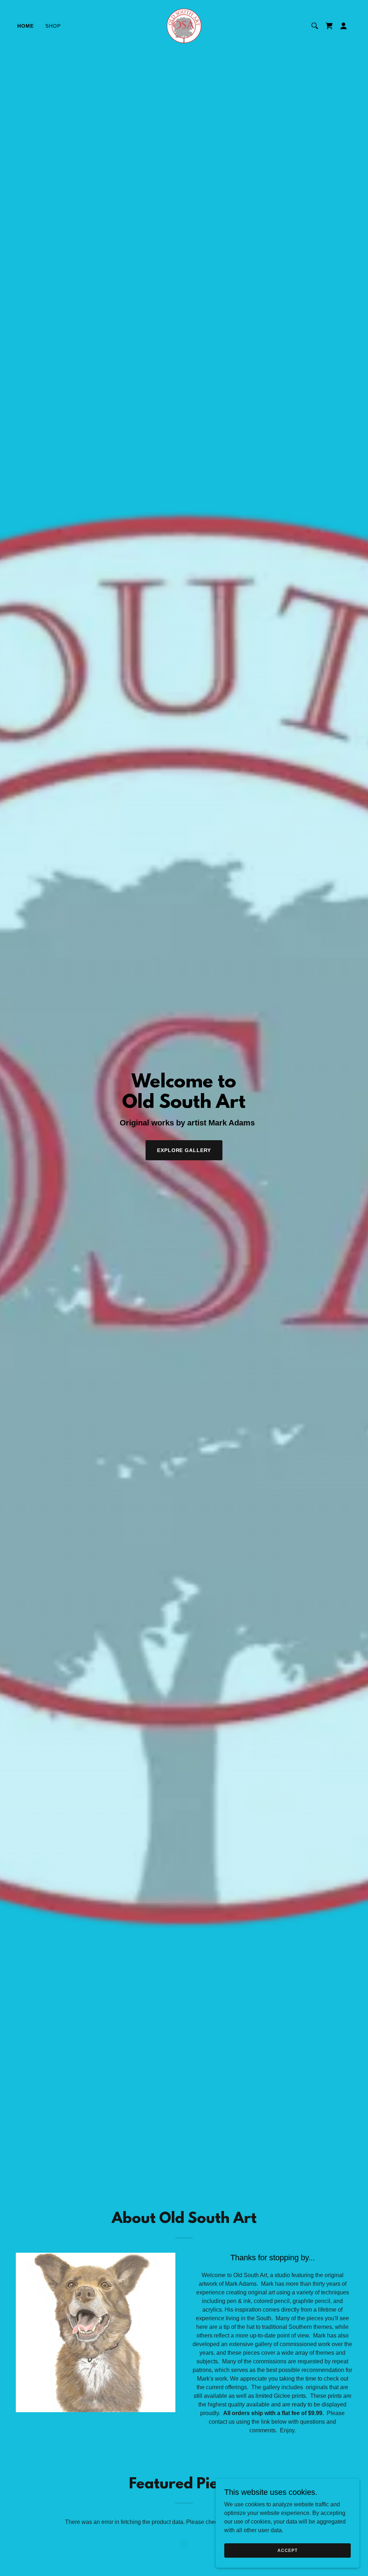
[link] (184, 25)
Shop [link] (53, 26)
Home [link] (26, 26)
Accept (287, 2550)
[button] (344, 26)
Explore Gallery (184, 1150)
